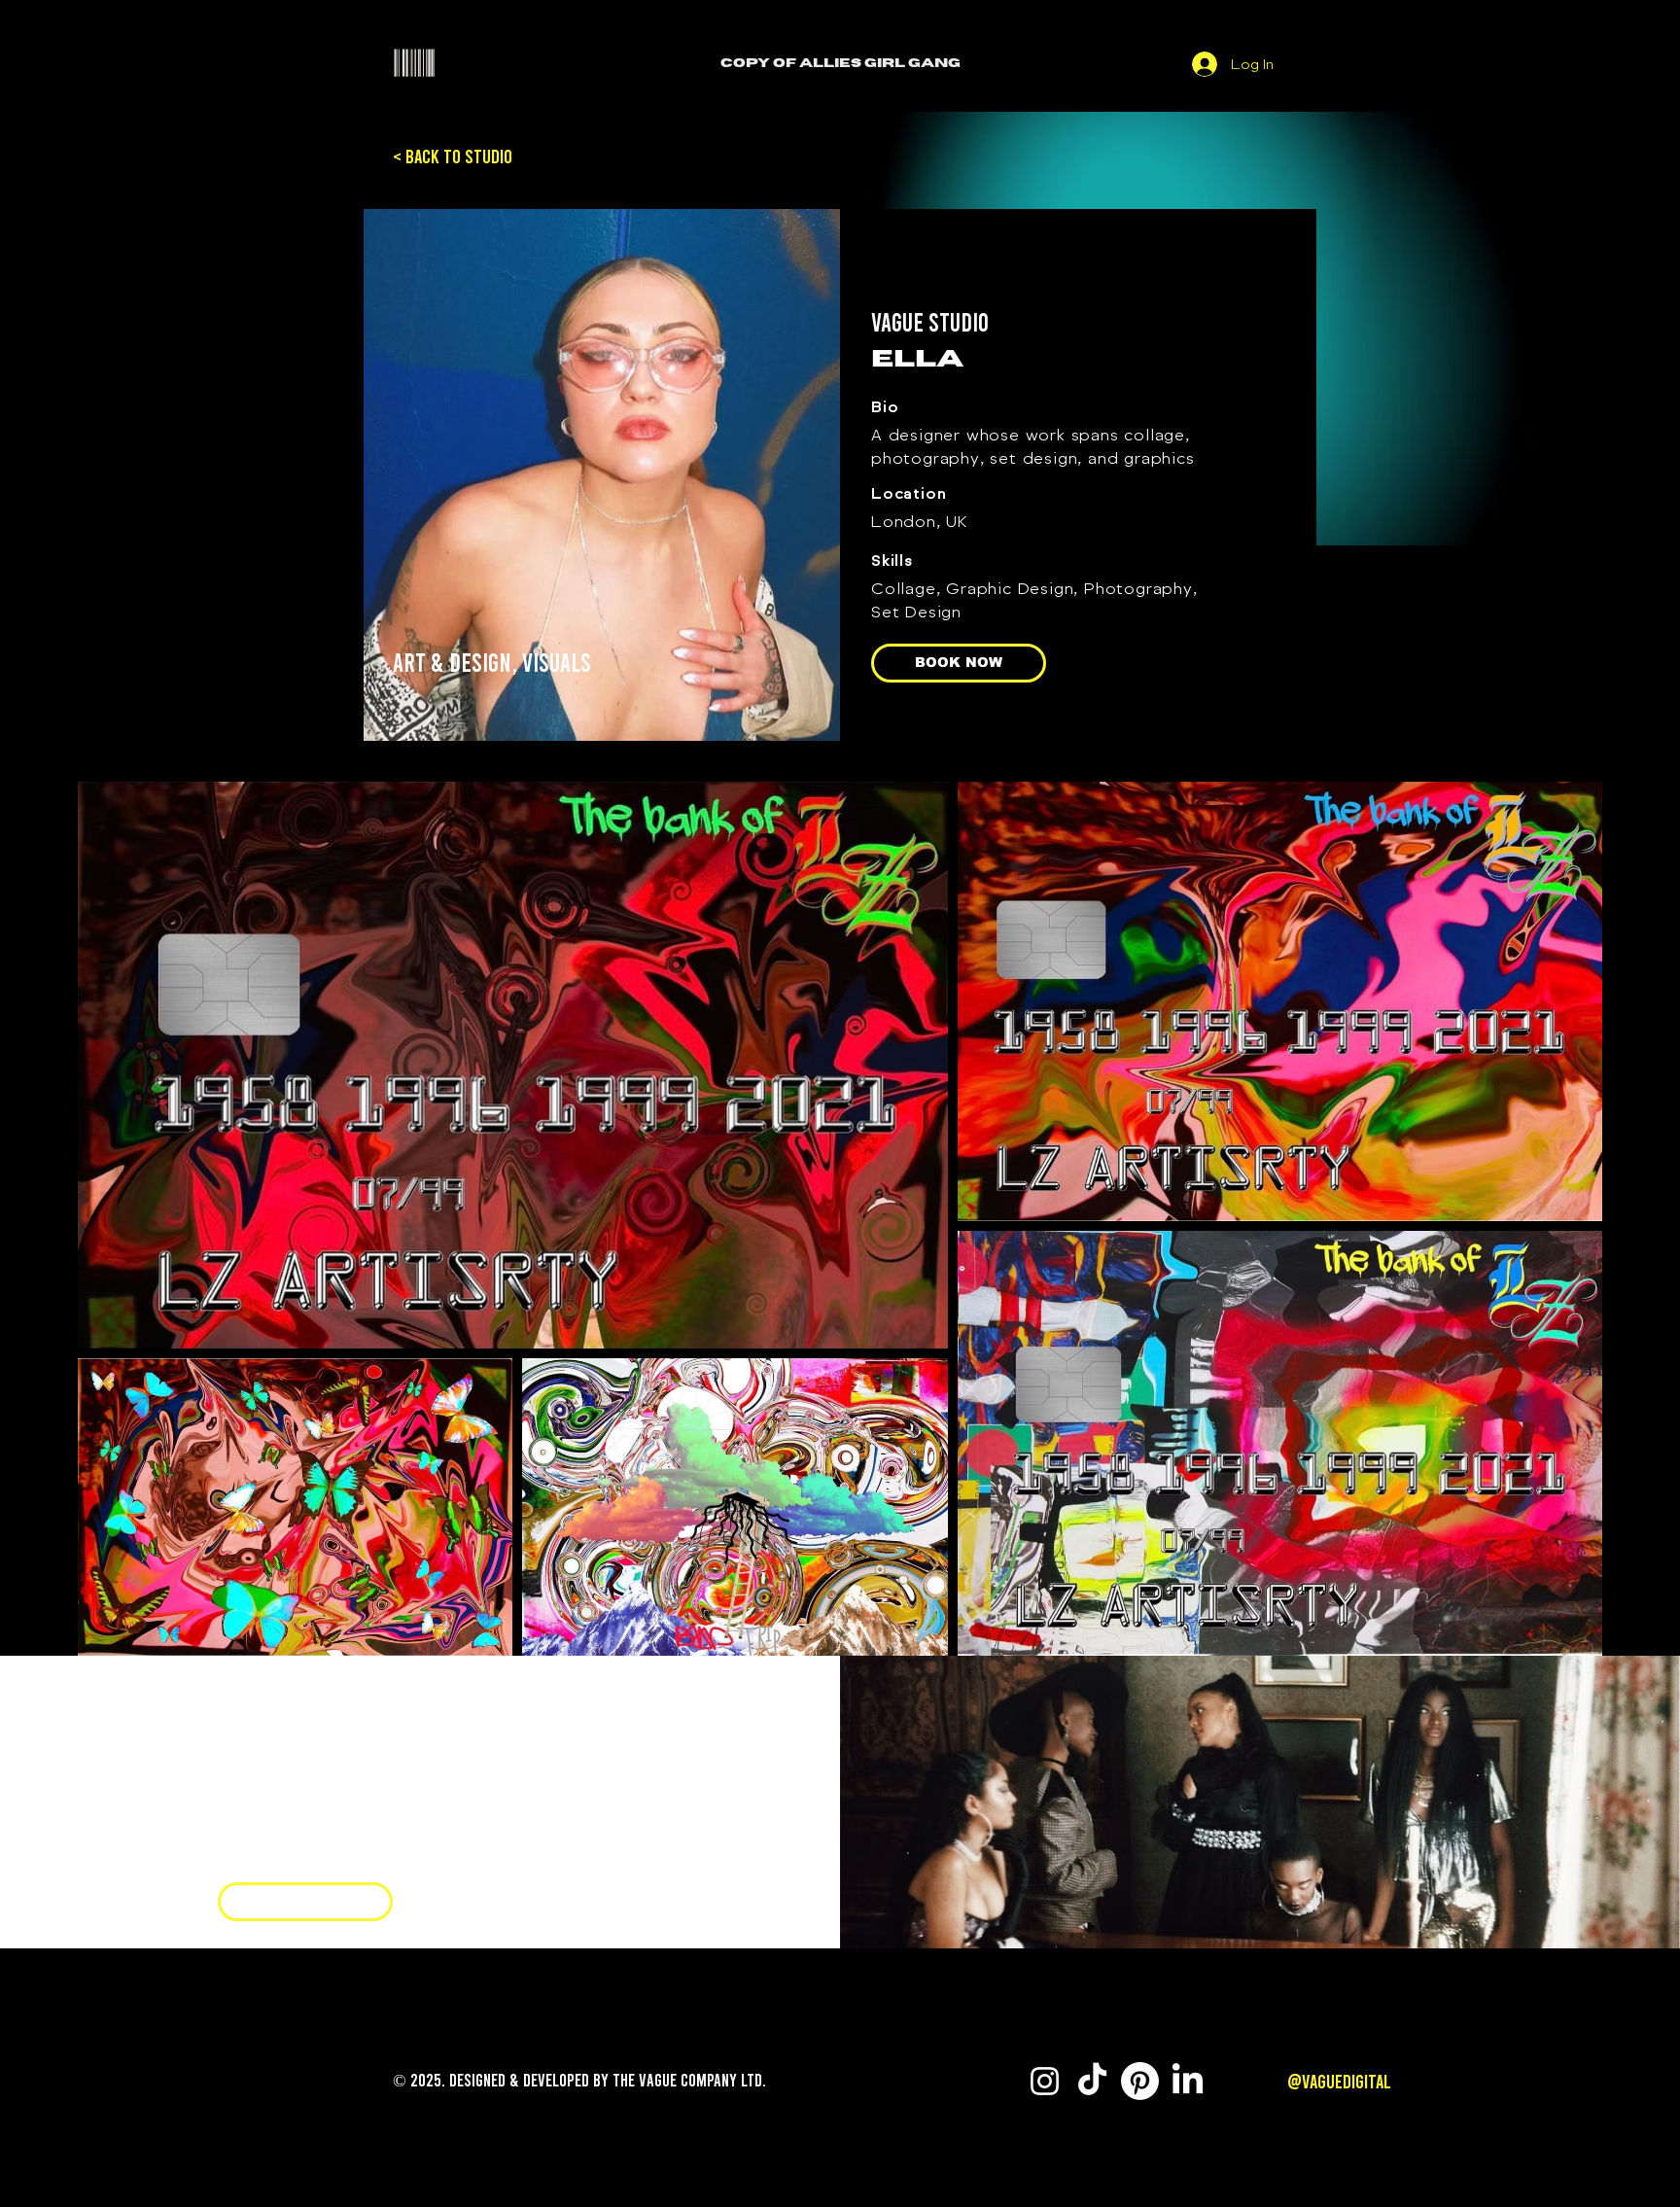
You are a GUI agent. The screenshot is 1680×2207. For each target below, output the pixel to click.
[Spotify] (290, 1855)
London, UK (920, 521)
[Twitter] (229, 1855)
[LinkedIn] (1188, 2081)
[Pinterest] (1140, 2081)
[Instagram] (260, 1855)
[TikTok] (1092, 2081)
